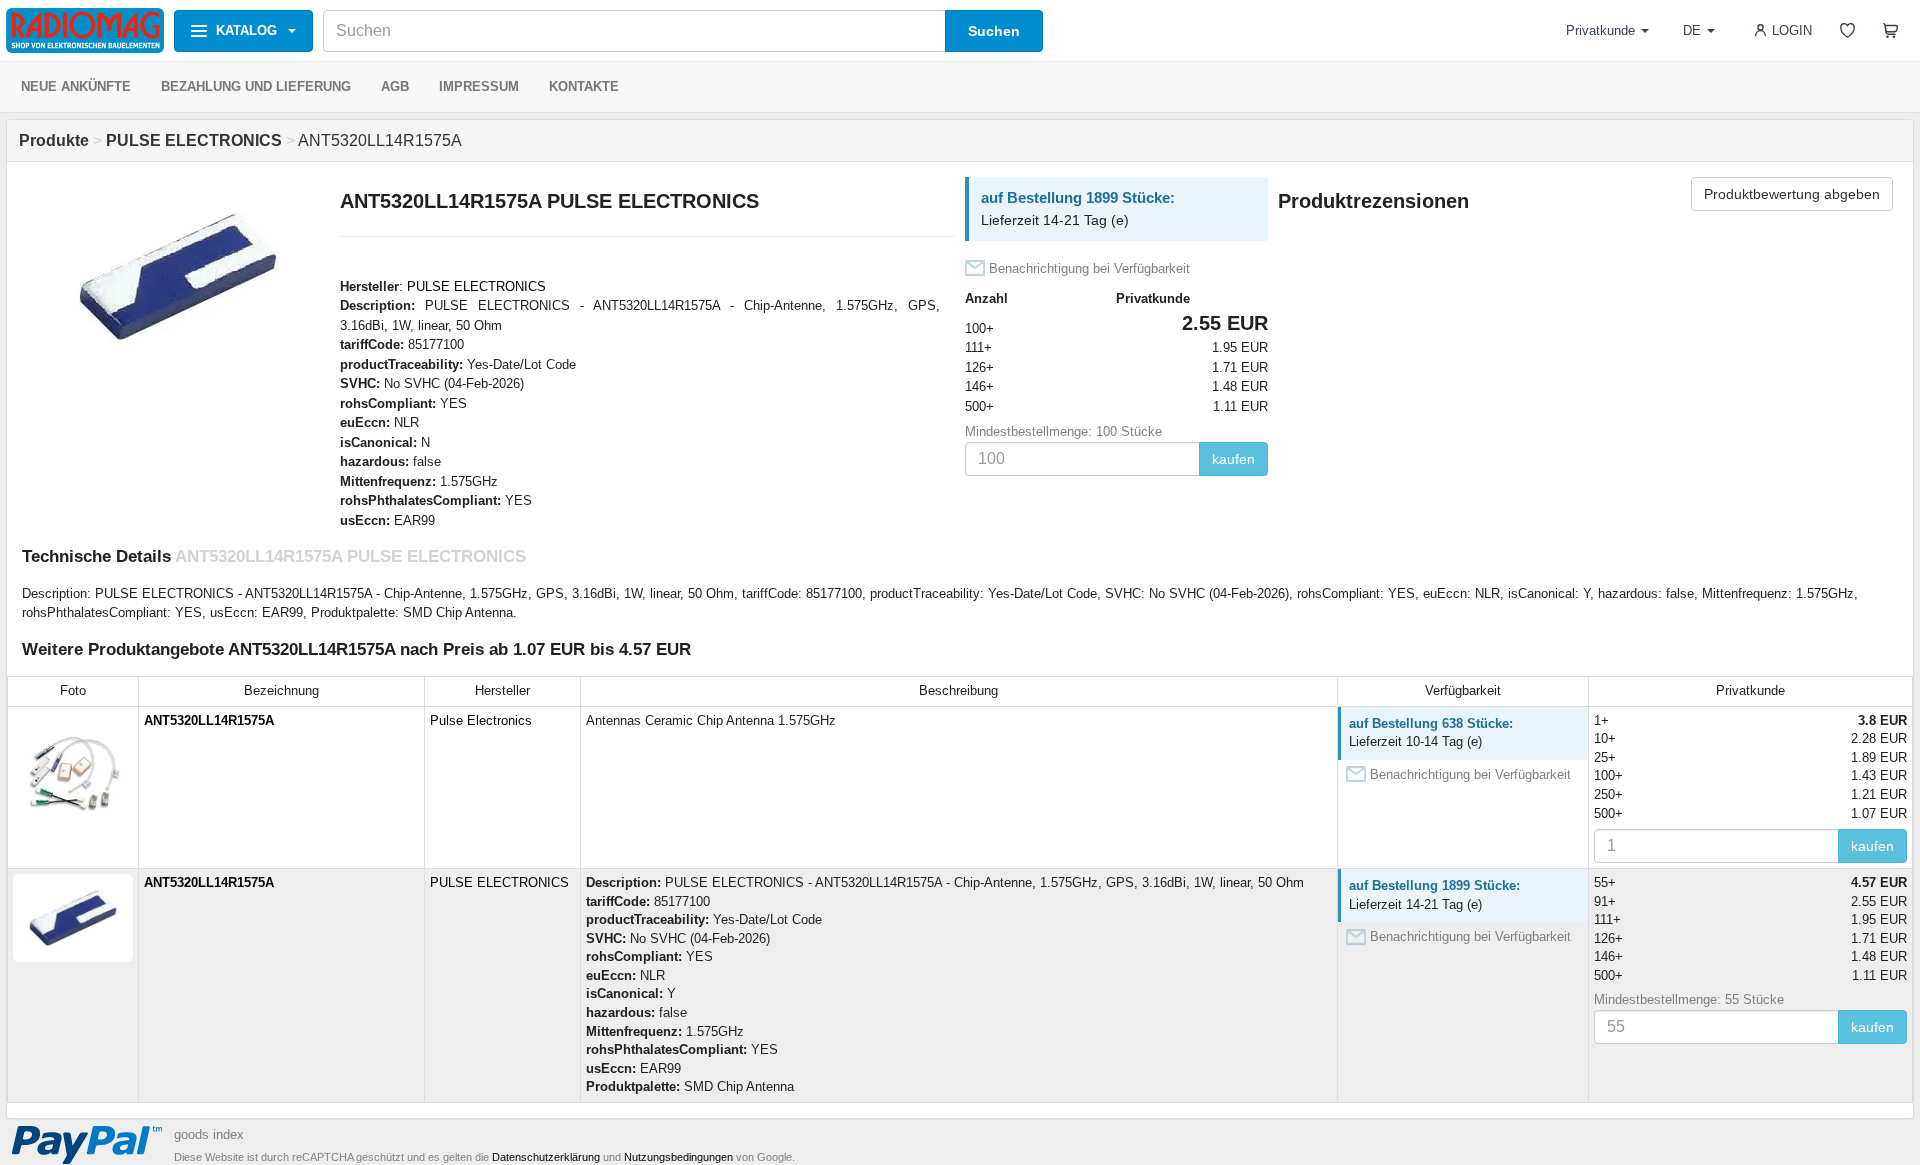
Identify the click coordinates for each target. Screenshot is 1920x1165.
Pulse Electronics (481, 720)
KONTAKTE (584, 86)
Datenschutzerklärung (546, 1157)
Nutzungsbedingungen (678, 1157)
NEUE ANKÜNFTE (76, 86)
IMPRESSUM (479, 86)
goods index (209, 1134)
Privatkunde (1600, 30)
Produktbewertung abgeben (1792, 194)
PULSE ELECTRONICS (476, 286)
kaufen (1233, 459)
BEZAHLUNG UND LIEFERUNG (256, 86)
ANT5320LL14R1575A (209, 720)
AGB (395, 86)
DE (1692, 30)
